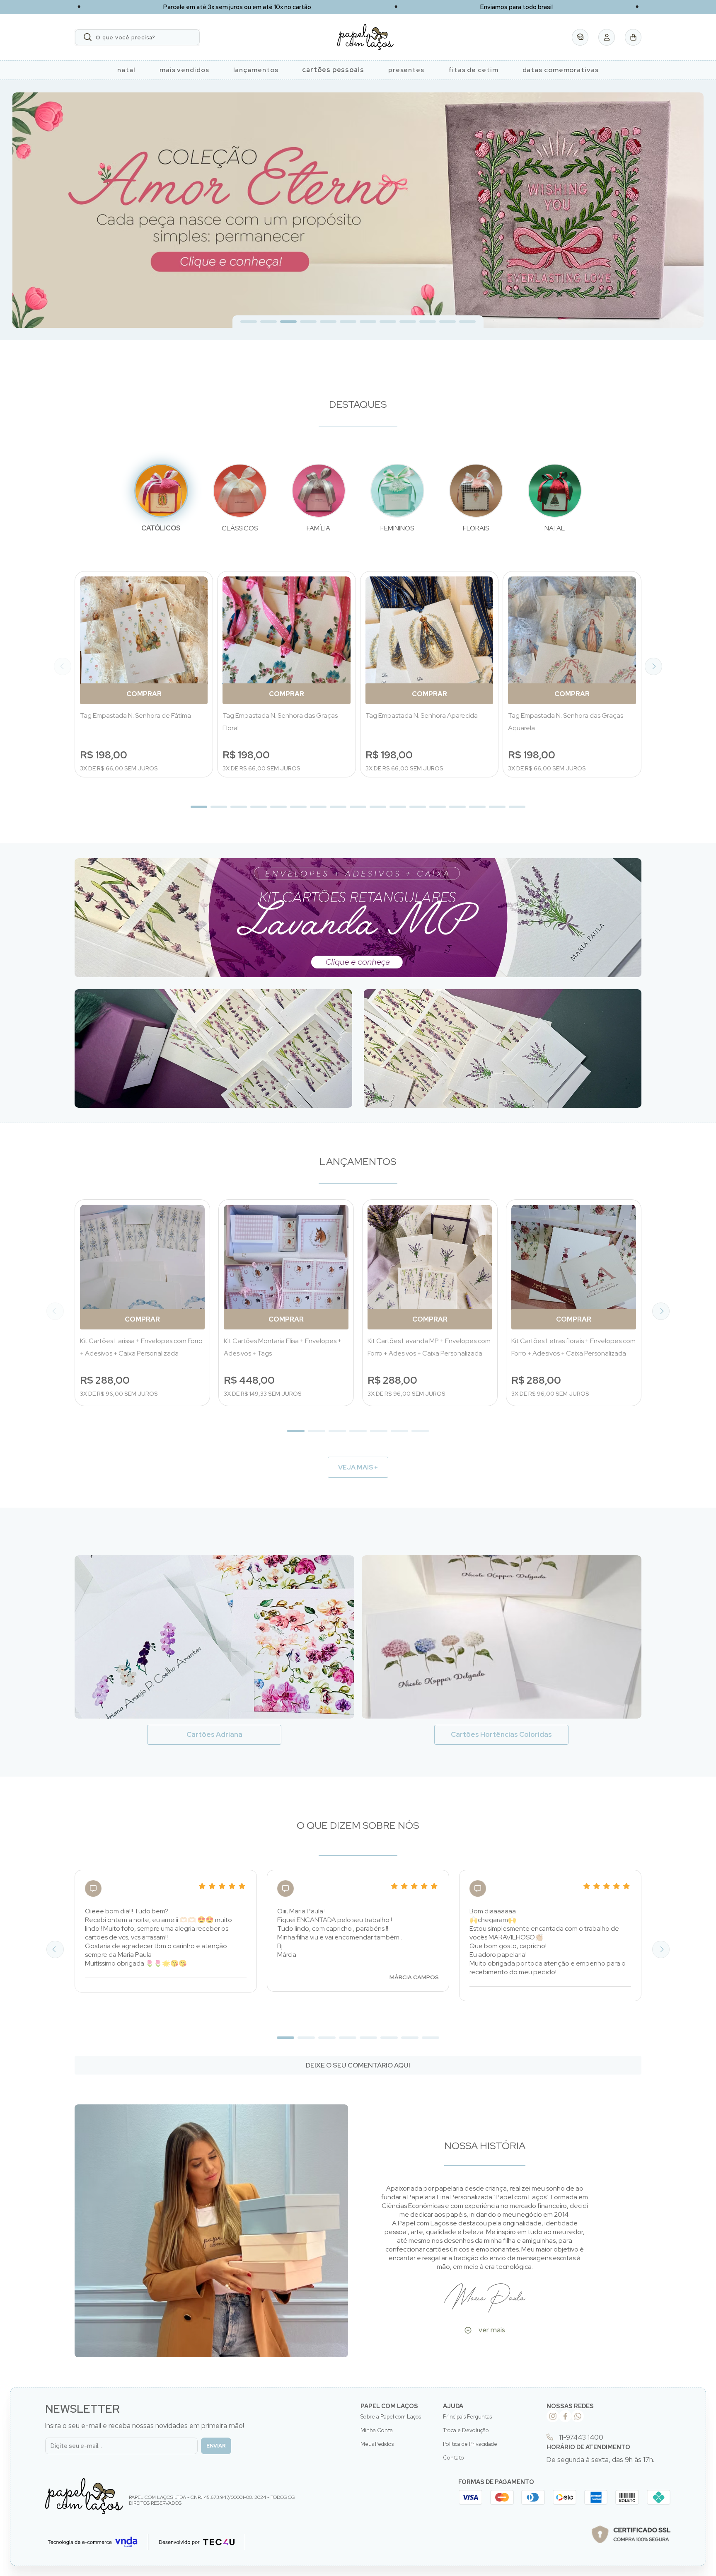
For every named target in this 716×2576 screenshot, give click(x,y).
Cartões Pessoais (333, 70)
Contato (454, 2458)
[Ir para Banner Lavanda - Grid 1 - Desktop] (358, 918)
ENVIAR (216, 2446)
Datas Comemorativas (561, 70)
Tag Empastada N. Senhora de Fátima (135, 715)
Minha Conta (377, 2430)
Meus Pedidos (377, 2444)
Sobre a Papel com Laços (391, 2417)
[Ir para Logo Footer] (84, 2496)
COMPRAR (144, 694)
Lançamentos (256, 70)
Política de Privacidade (470, 2444)
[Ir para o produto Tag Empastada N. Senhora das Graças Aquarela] (572, 640)
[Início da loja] (365, 37)
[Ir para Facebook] (565, 2416)
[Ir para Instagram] (553, 2416)
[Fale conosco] (580, 37)
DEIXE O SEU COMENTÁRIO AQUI (358, 2065)
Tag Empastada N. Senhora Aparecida (422, 715)
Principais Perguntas (467, 2417)
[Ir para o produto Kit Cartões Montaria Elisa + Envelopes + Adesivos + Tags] (286, 1267)
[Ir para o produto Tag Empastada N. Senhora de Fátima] (144, 640)
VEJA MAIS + (358, 1467)
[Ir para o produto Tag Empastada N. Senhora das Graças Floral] (287, 640)
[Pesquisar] (88, 37)
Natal (126, 70)
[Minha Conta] (607, 37)
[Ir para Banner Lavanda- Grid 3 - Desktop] (503, 1048)
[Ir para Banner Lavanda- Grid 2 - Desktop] (213, 1048)
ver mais (492, 2330)
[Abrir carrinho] (633, 37)
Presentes (406, 70)
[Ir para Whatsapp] (578, 2416)
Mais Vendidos (184, 70)
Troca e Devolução (466, 2430)
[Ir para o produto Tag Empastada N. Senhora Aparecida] (429, 640)
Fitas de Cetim (473, 70)
